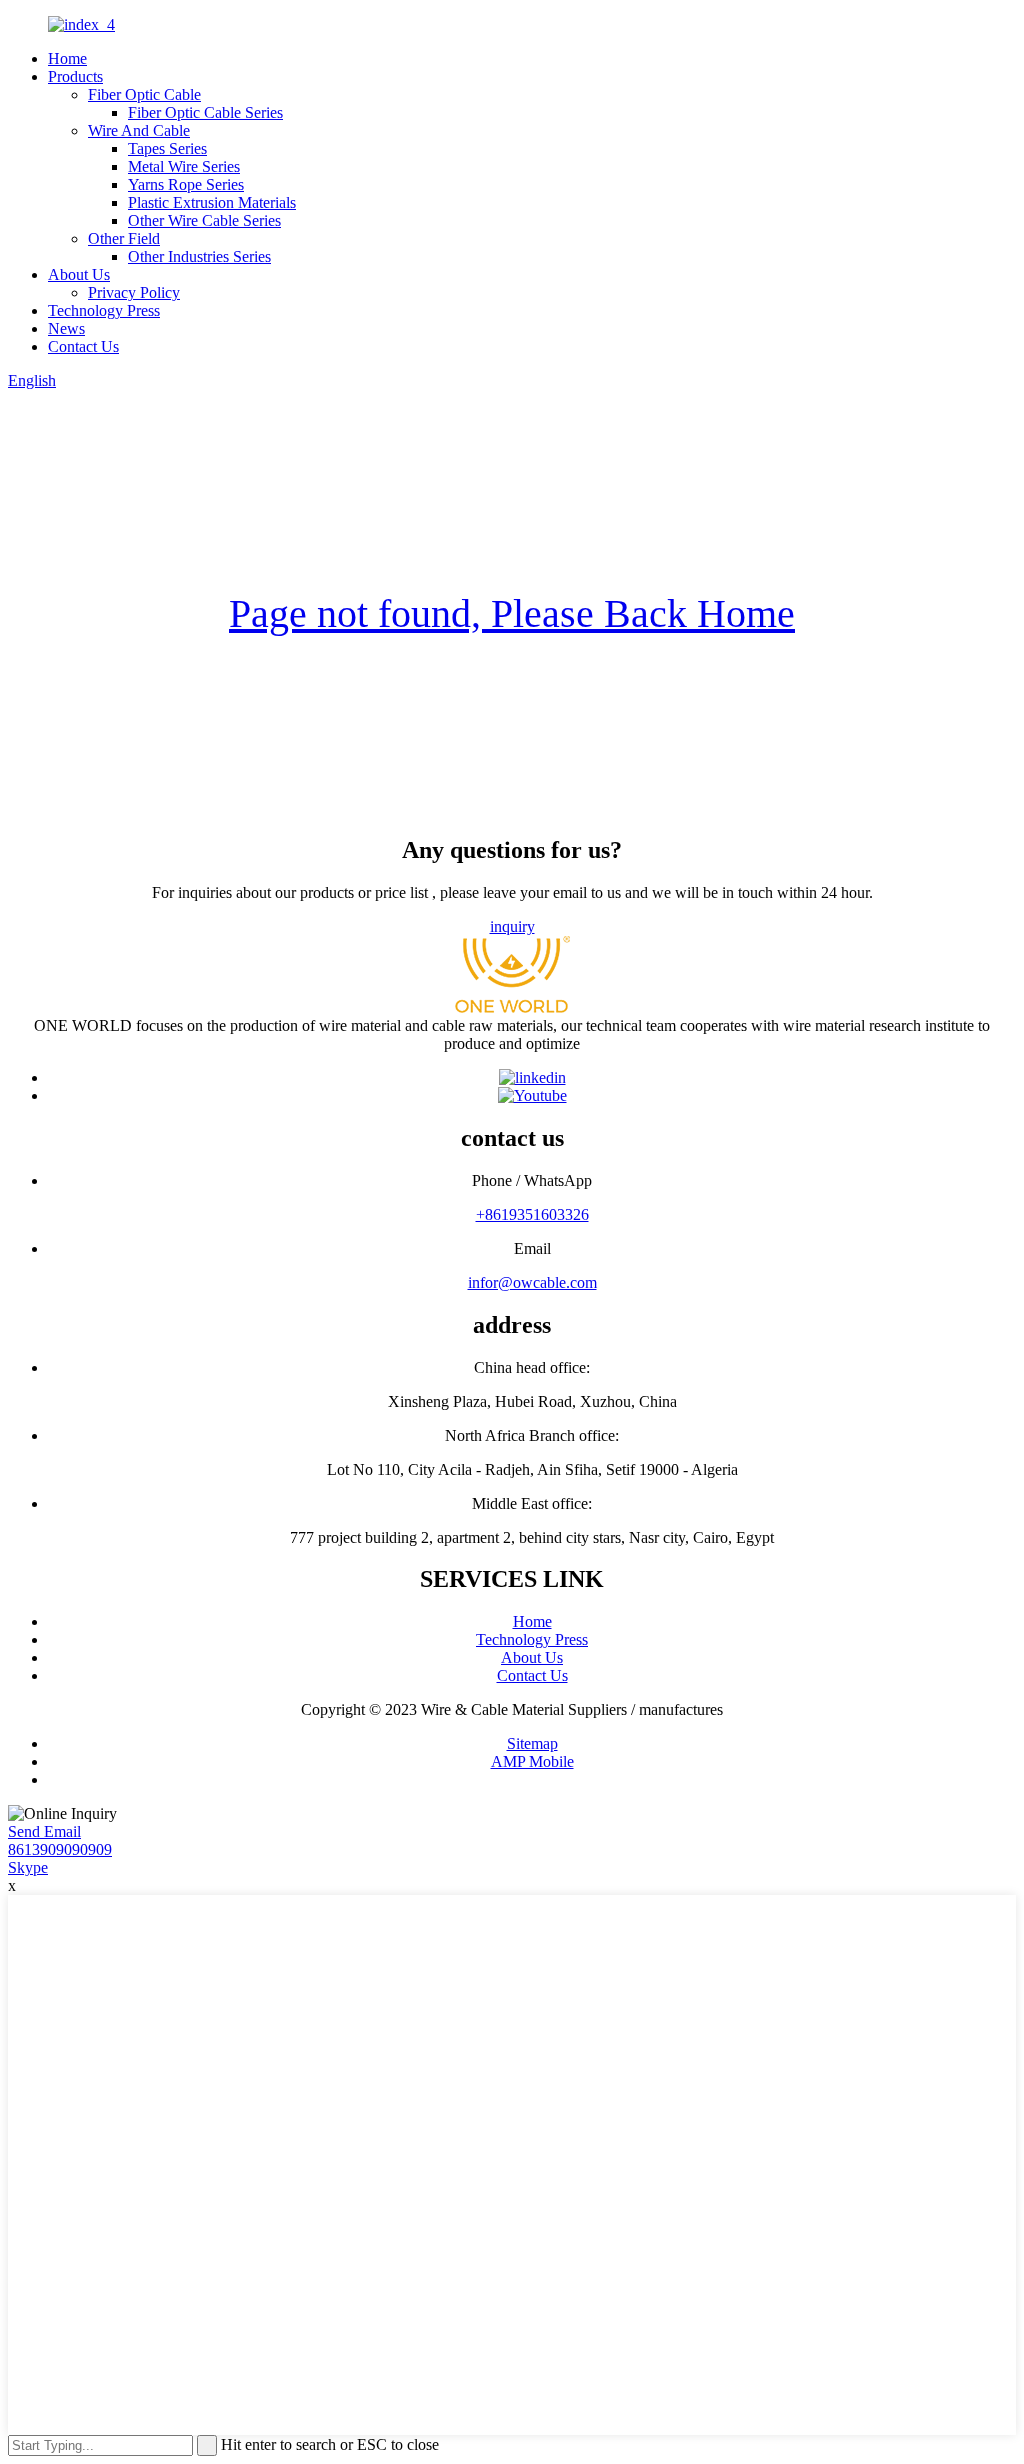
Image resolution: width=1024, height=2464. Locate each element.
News (66, 328)
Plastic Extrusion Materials (212, 202)
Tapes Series (167, 148)
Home (67, 58)
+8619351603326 (532, 1214)
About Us (79, 274)
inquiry (512, 926)
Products (75, 76)
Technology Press (104, 310)
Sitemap (532, 1743)
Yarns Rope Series (186, 184)
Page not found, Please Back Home (512, 613)
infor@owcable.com (532, 1282)
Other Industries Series (199, 256)
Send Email (44, 1831)
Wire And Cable (139, 130)
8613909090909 (60, 1849)
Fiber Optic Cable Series (205, 112)
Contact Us (83, 346)
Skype (28, 1867)
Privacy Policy (134, 292)
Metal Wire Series (184, 166)
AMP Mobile (532, 1761)
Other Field (124, 238)
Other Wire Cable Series (204, 220)
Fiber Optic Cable (144, 94)
